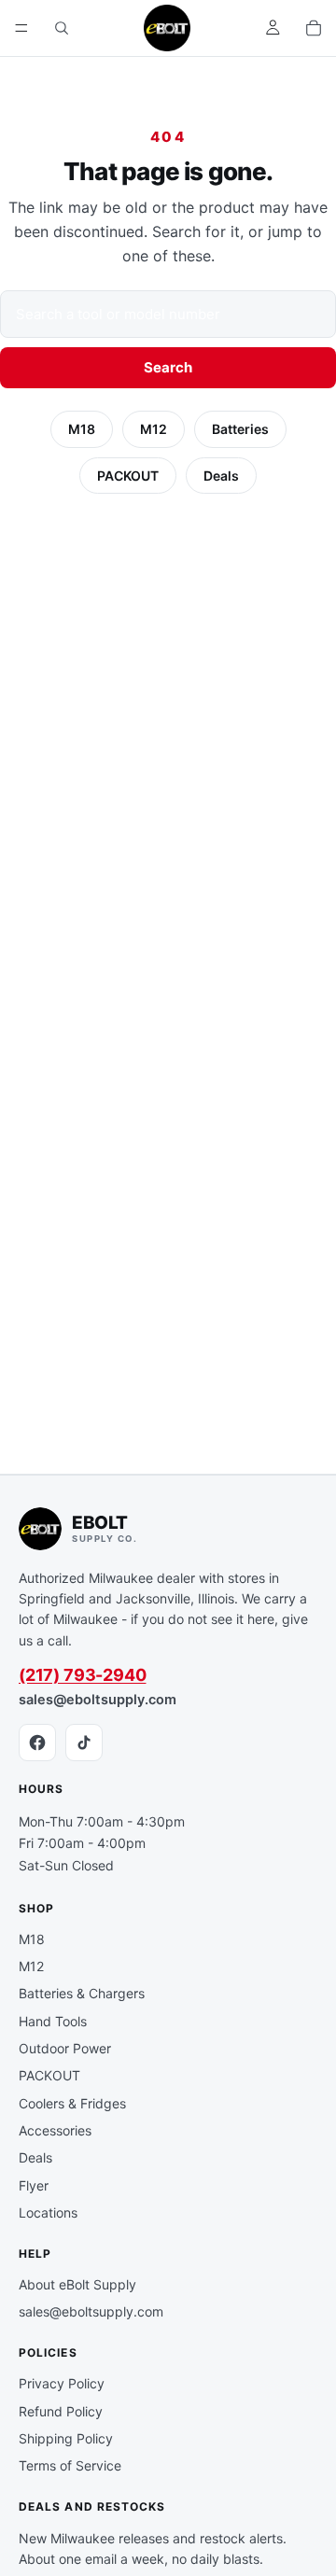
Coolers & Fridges (72, 2103)
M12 (154, 429)
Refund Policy (61, 2411)
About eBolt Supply (77, 2284)
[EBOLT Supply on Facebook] (37, 1743)
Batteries (240, 429)
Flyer (34, 2185)
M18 (82, 429)
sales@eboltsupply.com (98, 1700)
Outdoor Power (65, 2048)
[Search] (62, 28)
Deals (221, 476)
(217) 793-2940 (82, 1675)
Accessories (55, 2130)
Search (168, 367)
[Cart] (314, 28)
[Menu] (21, 28)
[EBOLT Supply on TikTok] (84, 1743)
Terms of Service (70, 2465)
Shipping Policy (66, 2438)
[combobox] (168, 314)
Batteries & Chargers (82, 1993)
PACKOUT (128, 476)
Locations (48, 2212)
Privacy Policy (62, 2383)
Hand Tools (53, 2021)
